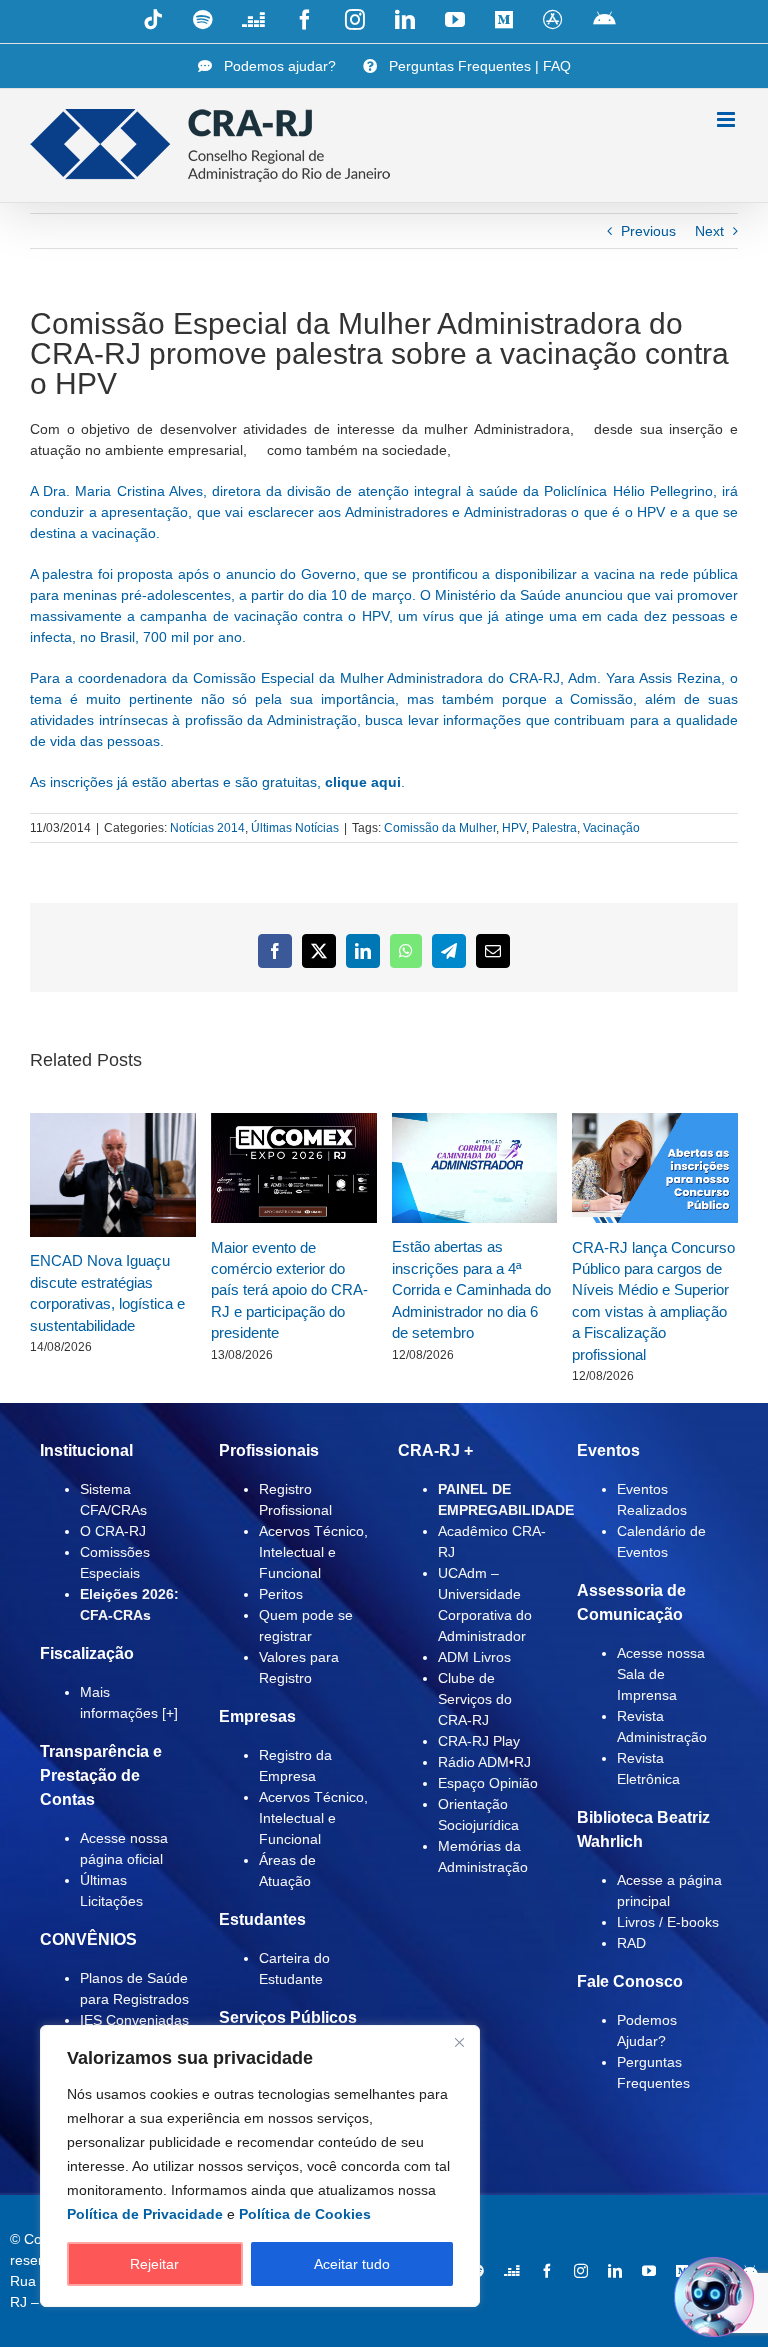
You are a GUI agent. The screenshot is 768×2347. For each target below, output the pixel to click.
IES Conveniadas (134, 2020)
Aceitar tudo (352, 2264)
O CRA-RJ (113, 1531)
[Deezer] (512, 2271)
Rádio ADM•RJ (484, 1762)
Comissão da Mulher (440, 828)
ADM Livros (474, 1657)
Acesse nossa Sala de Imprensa (661, 1674)
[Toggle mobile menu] (727, 119)
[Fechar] (459, 2042)
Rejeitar (154, 2264)
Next (709, 231)
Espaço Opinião (488, 1783)
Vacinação (611, 828)
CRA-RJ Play (479, 1741)
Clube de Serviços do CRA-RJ (475, 1699)
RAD (631, 1943)
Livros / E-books (668, 1922)
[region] (260, 2166)
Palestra (554, 828)
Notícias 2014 (207, 828)
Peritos (281, 1594)
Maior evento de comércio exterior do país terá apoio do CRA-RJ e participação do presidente (289, 1290)
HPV (514, 828)
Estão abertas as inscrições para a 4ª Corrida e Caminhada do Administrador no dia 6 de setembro (471, 1289)
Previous (648, 231)
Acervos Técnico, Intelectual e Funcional (313, 1552)
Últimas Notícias (295, 828)
